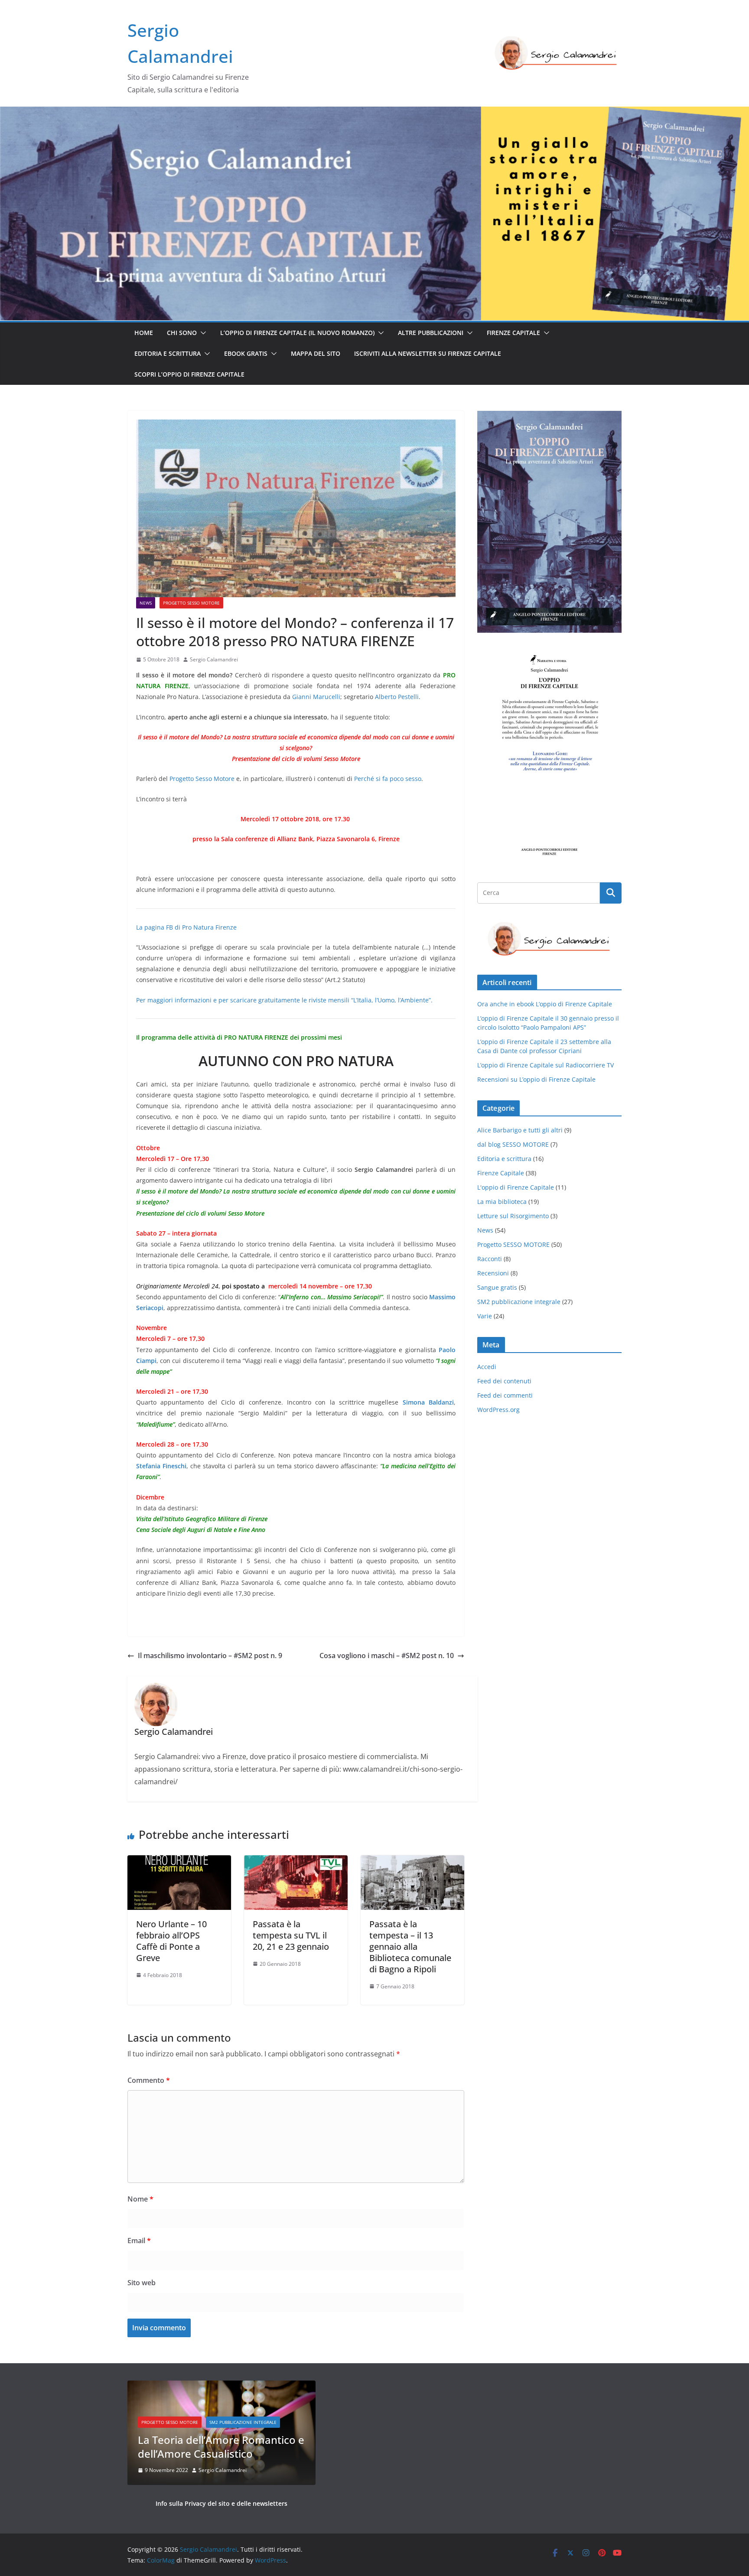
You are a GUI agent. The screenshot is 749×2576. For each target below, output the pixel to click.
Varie (485, 1316)
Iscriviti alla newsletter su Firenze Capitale (428, 353)
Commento (149, 2080)
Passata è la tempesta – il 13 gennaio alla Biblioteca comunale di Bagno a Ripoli (410, 1947)
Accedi (487, 1367)
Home (144, 333)
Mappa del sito (316, 353)
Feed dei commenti (505, 1395)
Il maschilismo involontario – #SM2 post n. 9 (210, 1656)
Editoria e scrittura (168, 353)
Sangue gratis (497, 1287)
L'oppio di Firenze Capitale (516, 1187)
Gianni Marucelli (316, 697)
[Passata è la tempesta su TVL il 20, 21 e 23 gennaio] (296, 1861)
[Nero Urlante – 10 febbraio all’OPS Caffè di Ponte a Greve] (179, 1861)
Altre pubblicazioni (431, 333)
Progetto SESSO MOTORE (191, 603)
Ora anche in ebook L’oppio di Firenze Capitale (545, 1004)
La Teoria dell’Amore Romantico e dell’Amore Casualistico (221, 2446)
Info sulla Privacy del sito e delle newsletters (221, 2503)
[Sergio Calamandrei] (374, 113)
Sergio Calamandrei (214, 659)
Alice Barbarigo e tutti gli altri (520, 1130)
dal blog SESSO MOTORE (513, 1144)
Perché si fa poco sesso (388, 779)
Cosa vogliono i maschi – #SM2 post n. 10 (387, 1656)
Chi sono (182, 333)
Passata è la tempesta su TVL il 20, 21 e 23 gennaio (291, 1935)
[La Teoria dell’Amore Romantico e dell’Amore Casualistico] (221, 2386)
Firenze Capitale (513, 333)
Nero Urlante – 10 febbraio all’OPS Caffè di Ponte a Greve (171, 1941)
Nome (140, 2199)
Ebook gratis (246, 353)
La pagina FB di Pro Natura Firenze (186, 927)
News (146, 603)
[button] (202, 333)
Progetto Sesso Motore (202, 779)
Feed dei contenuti (504, 1381)
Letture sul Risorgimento (513, 1216)
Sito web (142, 2283)
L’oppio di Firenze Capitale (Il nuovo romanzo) (297, 333)
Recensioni (493, 1273)
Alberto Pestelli (397, 697)
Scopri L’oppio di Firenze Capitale (189, 374)
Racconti (490, 1259)
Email (139, 2241)
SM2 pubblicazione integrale (519, 1302)
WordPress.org (498, 1410)
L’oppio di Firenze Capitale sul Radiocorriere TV (545, 1065)
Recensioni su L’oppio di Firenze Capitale (536, 1079)
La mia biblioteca (502, 1202)
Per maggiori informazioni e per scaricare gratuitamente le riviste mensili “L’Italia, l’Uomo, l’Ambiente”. (284, 1000)
